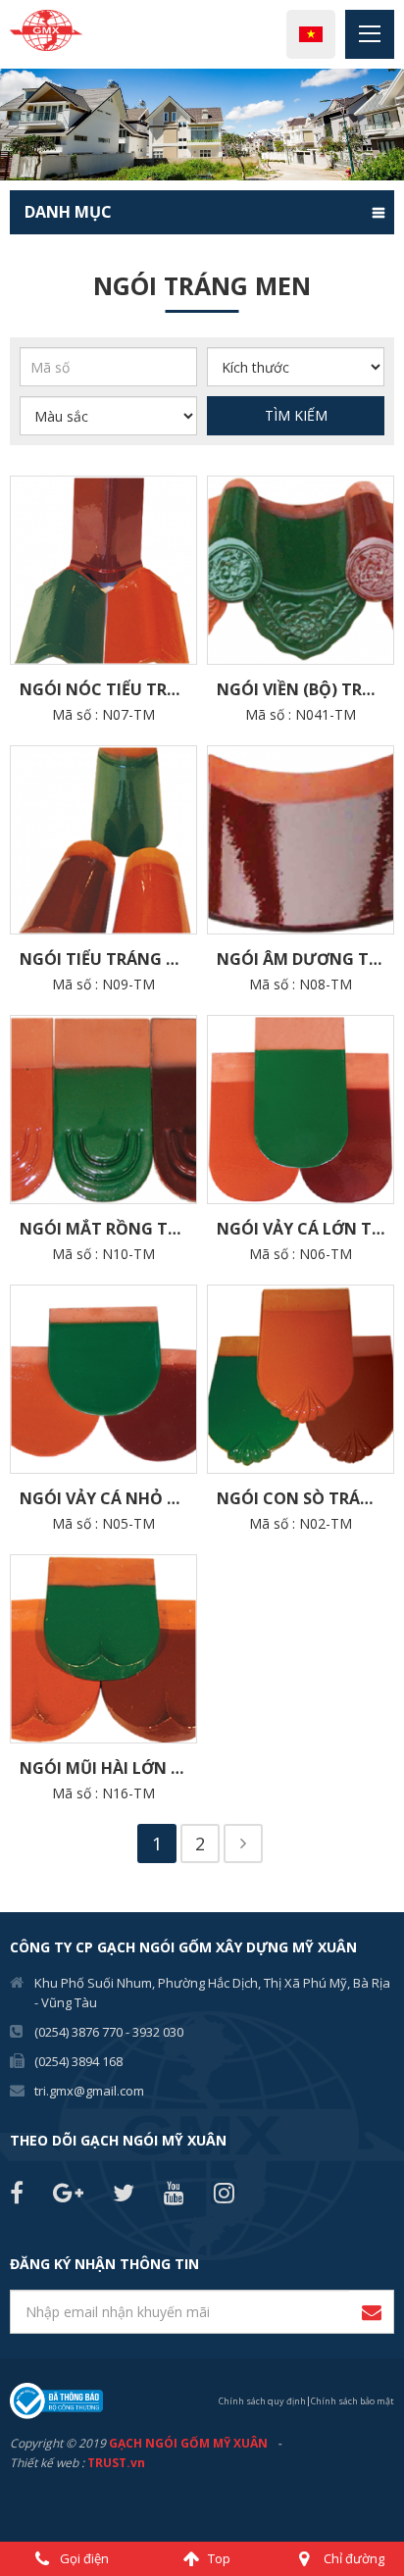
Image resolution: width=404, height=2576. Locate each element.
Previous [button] (10, 125)
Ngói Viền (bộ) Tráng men (305, 689)
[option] (202, 125)
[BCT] (56, 2399)
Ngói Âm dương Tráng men (305, 959)
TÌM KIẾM (296, 415)
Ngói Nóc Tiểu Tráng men (108, 689)
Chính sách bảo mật (353, 2401)
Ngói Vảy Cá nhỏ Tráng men (108, 1498)
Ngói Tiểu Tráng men (108, 959)
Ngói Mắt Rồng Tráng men (108, 1229)
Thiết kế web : (47, 2463)
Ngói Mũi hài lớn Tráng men (108, 1768)
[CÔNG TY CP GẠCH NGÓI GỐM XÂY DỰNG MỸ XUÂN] (46, 29)
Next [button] (394, 125)
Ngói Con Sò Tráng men (305, 1498)
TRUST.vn (116, 2463)
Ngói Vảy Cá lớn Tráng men (305, 1229)
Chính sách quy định (262, 2401)
